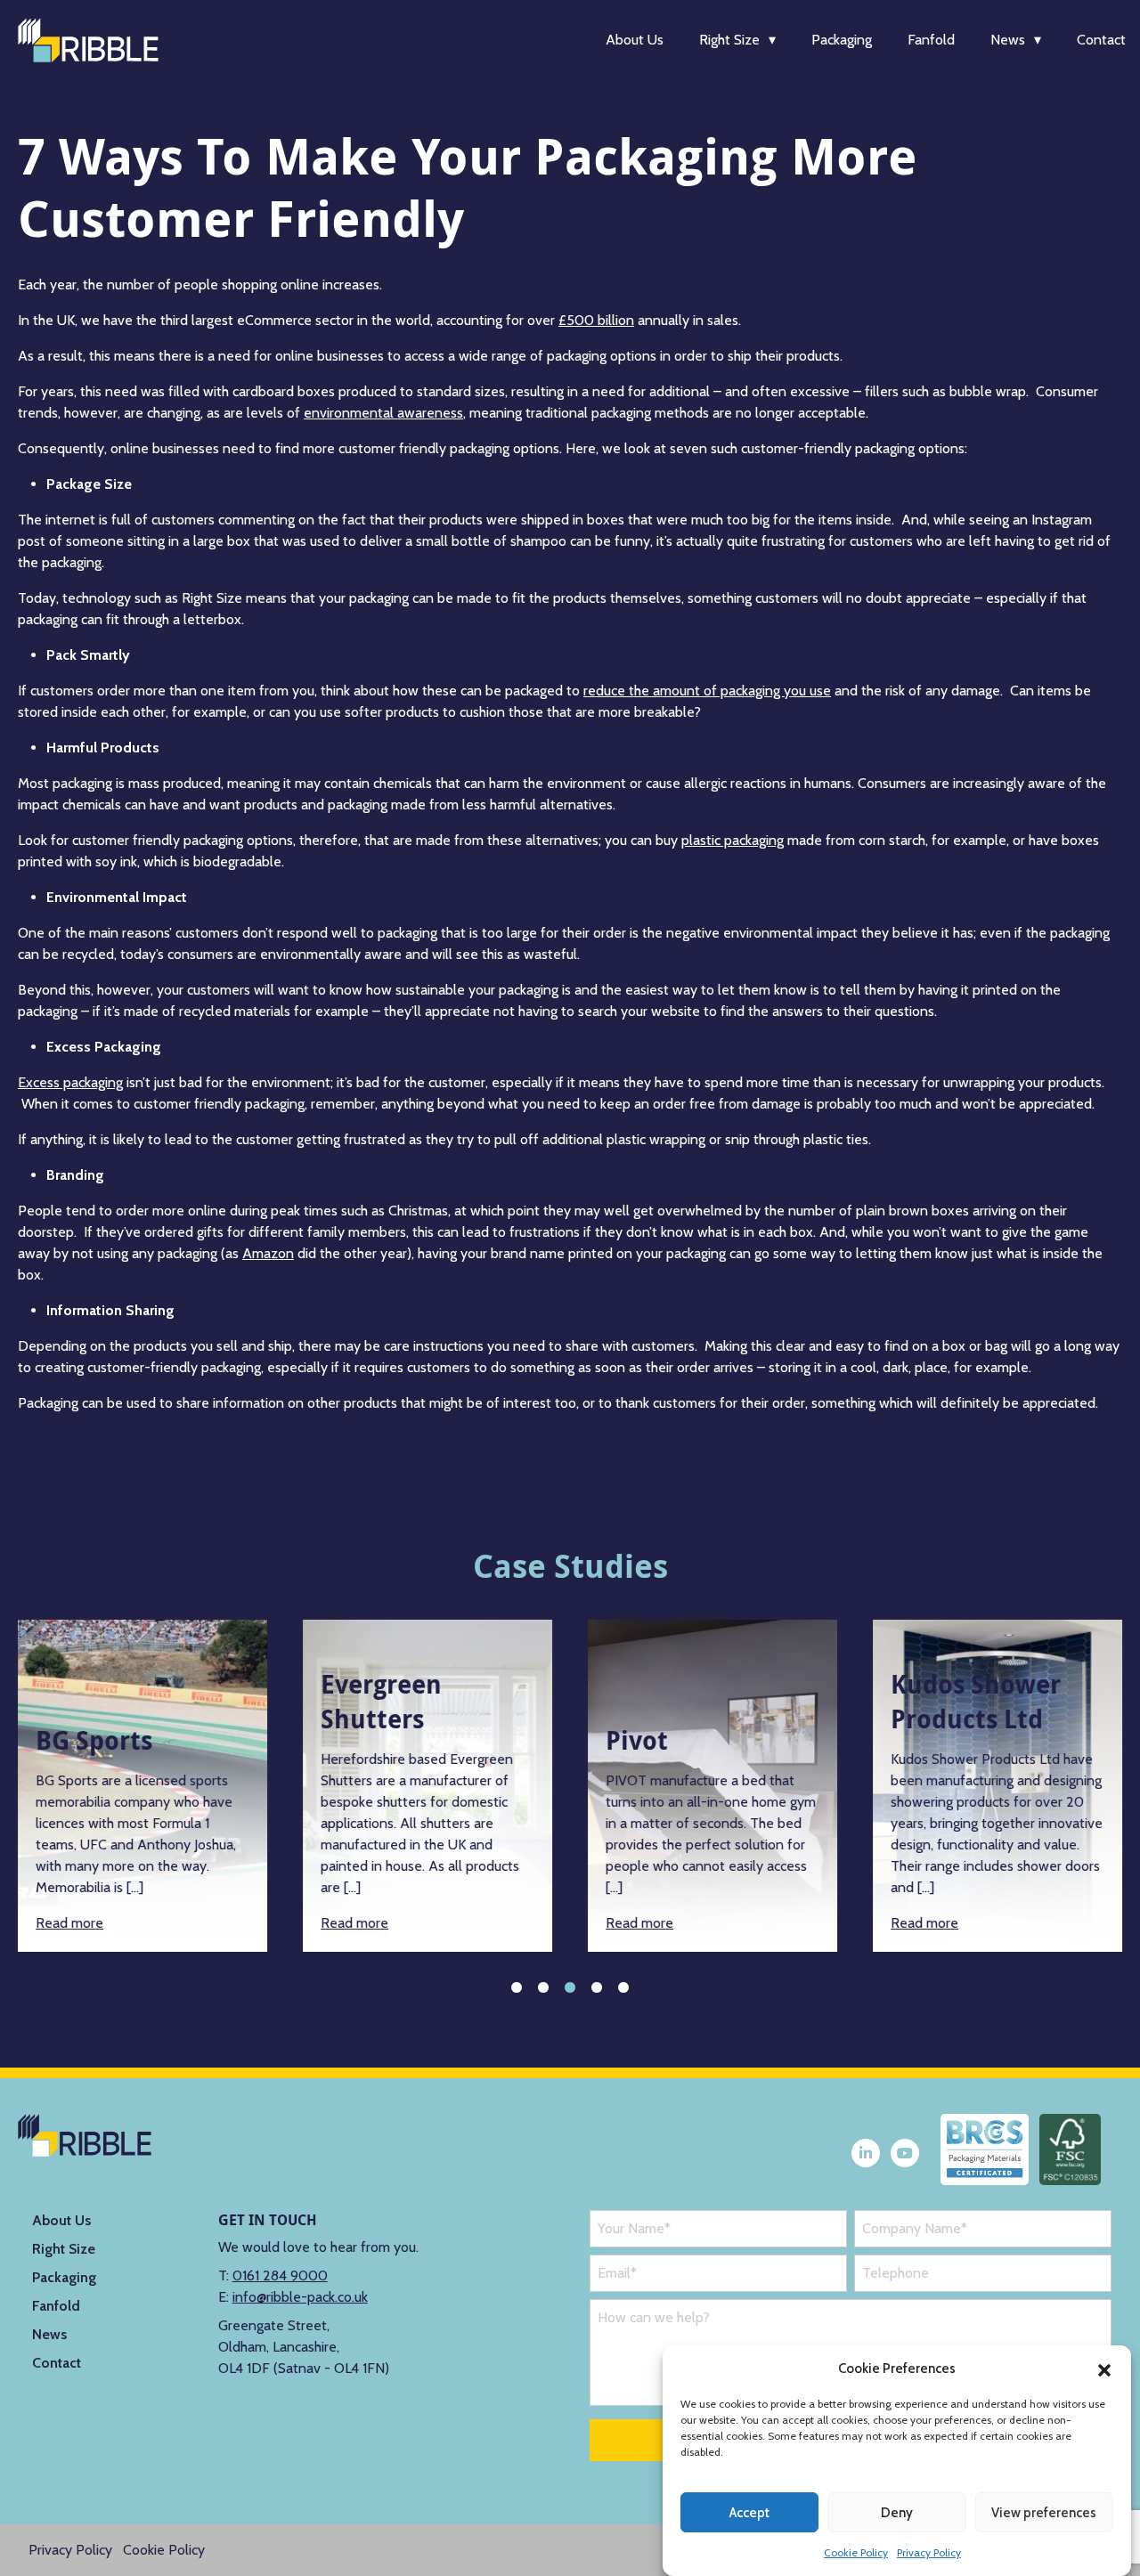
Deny (897, 2513)
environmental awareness (383, 413)
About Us (635, 40)
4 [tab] (597, 1987)
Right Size (729, 40)
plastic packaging (733, 840)
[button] (1104, 2369)
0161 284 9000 (280, 2275)
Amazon (268, 1253)
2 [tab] (543, 1987)
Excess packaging (70, 1082)
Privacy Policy (929, 2552)
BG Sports (94, 1740)
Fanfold (931, 40)
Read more (69, 1923)
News (1008, 40)
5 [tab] (623, 1987)
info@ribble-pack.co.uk (300, 2297)
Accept (749, 2513)
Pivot (637, 1740)
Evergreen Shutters (381, 1702)
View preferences (1044, 2513)
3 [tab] (570, 1987)
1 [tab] (517, 1987)
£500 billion (596, 320)
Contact (1101, 40)
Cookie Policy (856, 2552)
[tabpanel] (142, 1786)
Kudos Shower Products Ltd (976, 1702)
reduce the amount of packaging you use (707, 691)
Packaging (842, 40)
